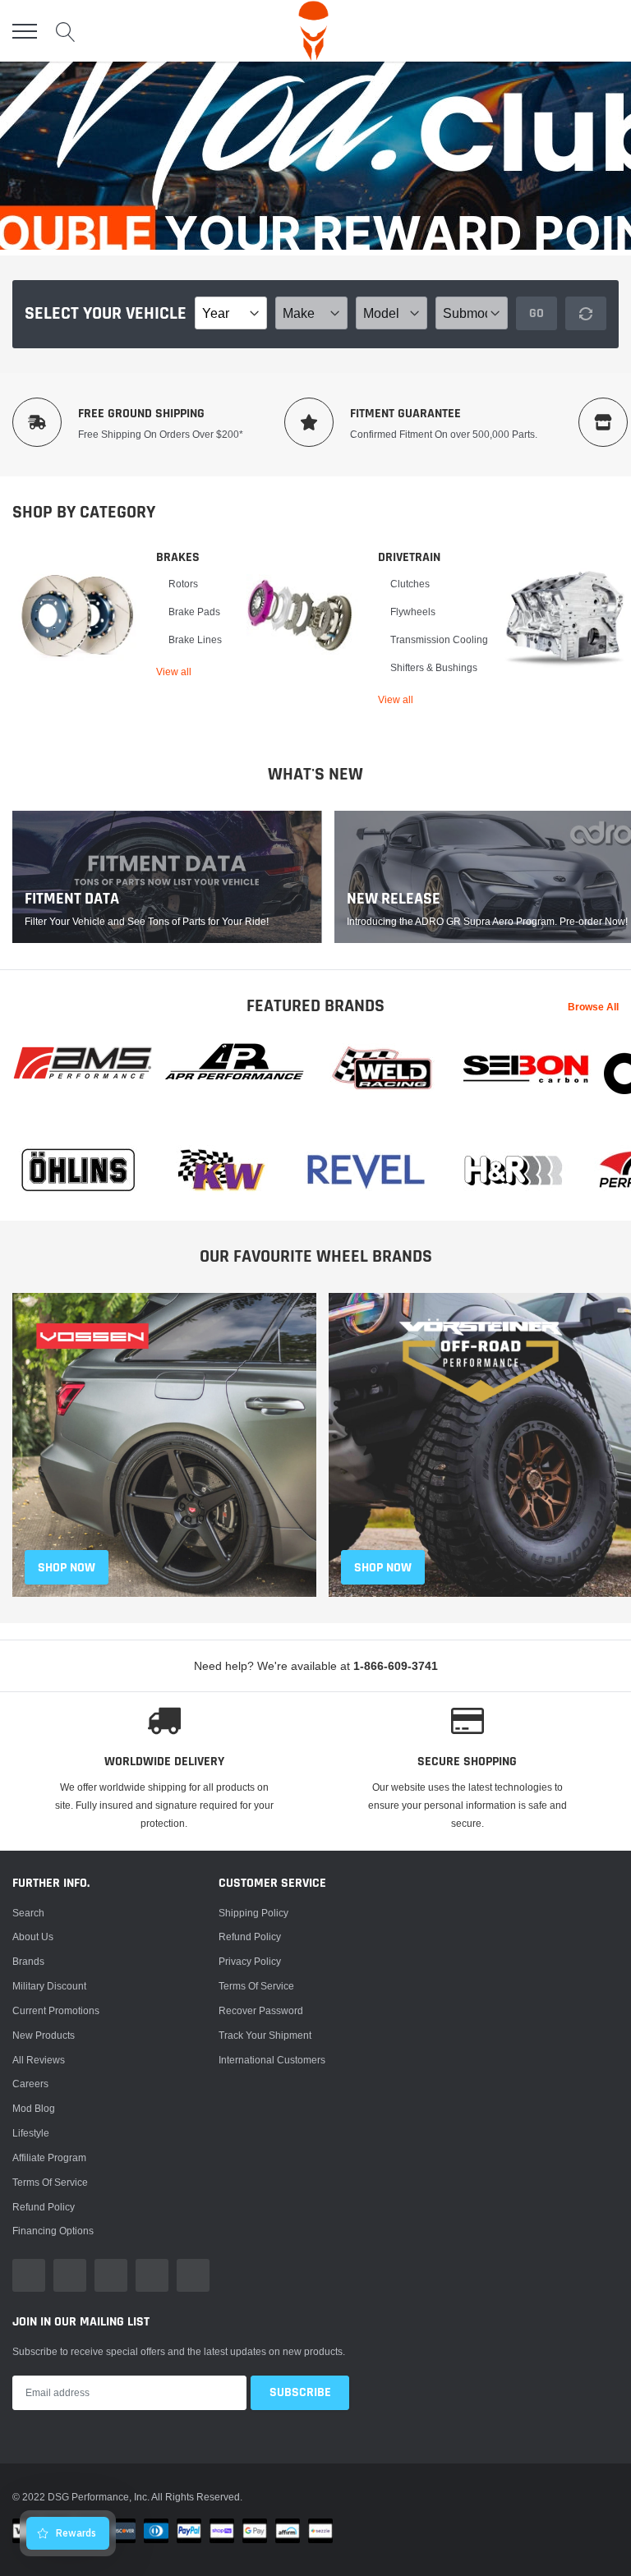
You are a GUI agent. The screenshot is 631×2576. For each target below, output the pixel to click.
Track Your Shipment (265, 2035)
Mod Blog (34, 2108)
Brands (28, 1961)
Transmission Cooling (439, 639)
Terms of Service (50, 2182)
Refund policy (44, 2207)
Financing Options (53, 2231)
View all (174, 672)
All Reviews (39, 2060)
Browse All (593, 1007)
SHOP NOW (67, 1568)
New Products (44, 2035)
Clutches (410, 584)
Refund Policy (250, 1937)
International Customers (272, 2060)
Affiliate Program (49, 2157)
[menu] (25, 31)
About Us (33, 1937)
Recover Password (261, 2010)
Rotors (183, 584)
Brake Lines (195, 639)
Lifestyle (31, 2133)
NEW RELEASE (394, 899)
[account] (570, 31)
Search (28, 1913)
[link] (78, 615)
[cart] (609, 31)
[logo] (313, 31)
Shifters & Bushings (434, 667)
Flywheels (413, 612)
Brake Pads (194, 612)
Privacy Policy (250, 1961)
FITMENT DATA (72, 899)
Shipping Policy (253, 1913)
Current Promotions (56, 2010)
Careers (30, 2084)
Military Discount (49, 1986)
